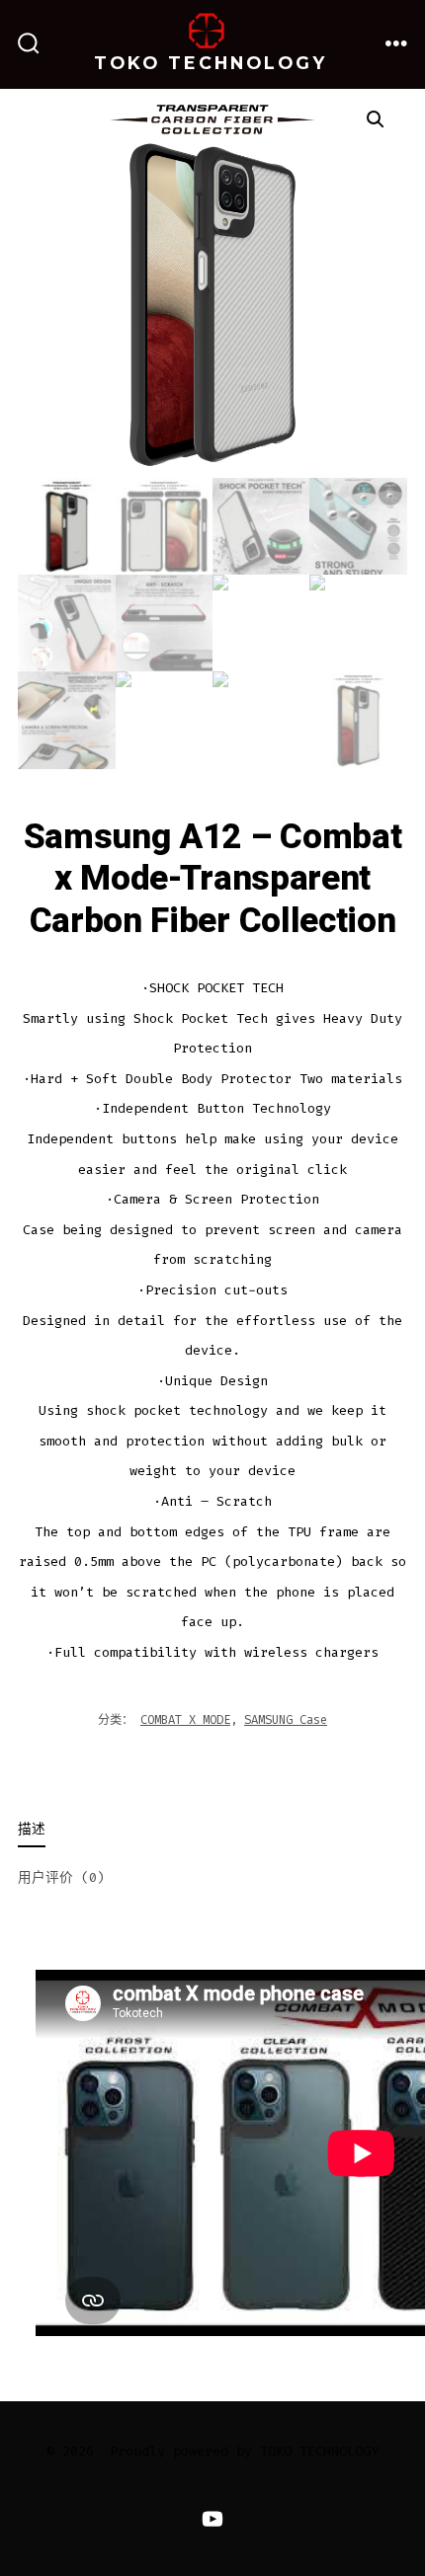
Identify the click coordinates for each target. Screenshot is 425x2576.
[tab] (197, 1831)
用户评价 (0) (61, 1877)
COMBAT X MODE (185, 1720)
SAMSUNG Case (286, 1720)
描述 (32, 1829)
